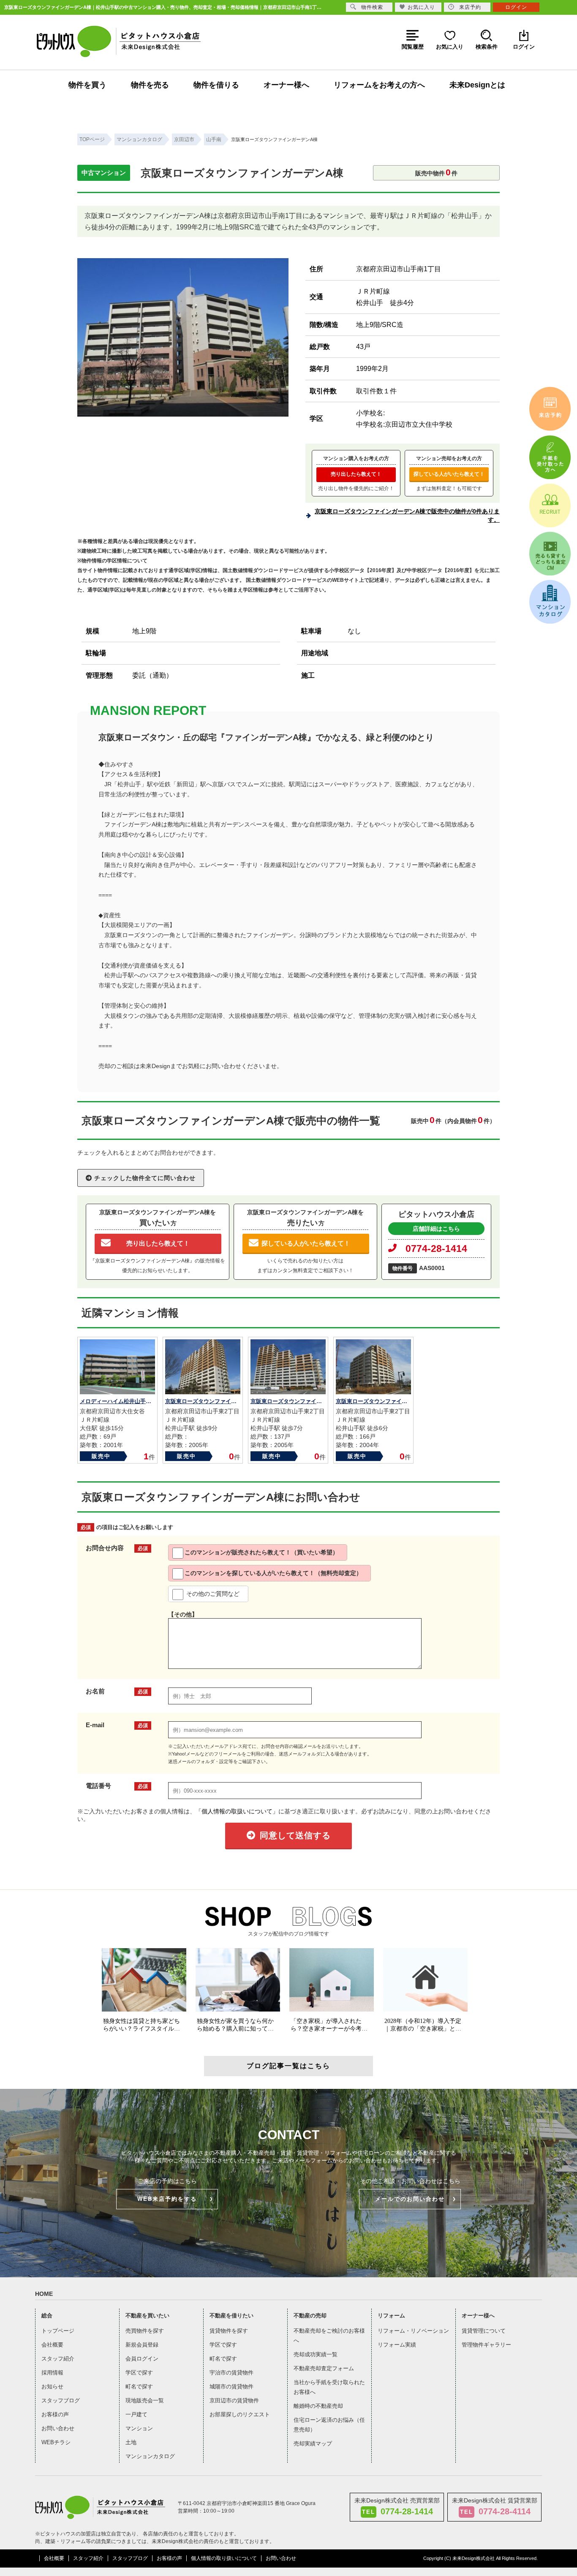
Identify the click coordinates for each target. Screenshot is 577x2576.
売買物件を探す (145, 2331)
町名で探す (139, 2387)
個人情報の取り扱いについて (224, 2558)
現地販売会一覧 (145, 2400)
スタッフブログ (61, 2400)
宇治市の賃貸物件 (231, 2373)
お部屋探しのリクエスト (240, 2414)
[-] (183, 413)
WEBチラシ (56, 2442)
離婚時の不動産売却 (318, 2406)
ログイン (516, 7)
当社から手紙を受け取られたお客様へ (329, 2387)
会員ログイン (142, 2359)
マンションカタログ (150, 2456)
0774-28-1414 (436, 1248)
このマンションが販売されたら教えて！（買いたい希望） (261, 1552)
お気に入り (421, 7)
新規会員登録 (142, 2345)
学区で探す (139, 2373)
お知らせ (52, 2387)
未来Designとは (477, 85)
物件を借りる (216, 85)
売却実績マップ (313, 2444)
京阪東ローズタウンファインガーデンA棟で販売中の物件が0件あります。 (407, 515)
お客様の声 (55, 2414)
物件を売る (150, 85)
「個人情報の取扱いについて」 (237, 1811)
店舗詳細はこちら (436, 1229)
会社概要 (52, 2345)
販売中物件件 (436, 172)
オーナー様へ (286, 85)
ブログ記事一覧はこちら (288, 2066)
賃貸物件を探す (229, 2331)
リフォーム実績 (397, 2345)
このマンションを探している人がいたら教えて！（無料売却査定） (273, 1573)
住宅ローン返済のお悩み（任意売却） (329, 2425)
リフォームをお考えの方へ (379, 85)
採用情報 (52, 2373)
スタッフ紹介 (58, 2359)
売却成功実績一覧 (316, 2354)
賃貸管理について (484, 2331)
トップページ (58, 2331)
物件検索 (372, 7)
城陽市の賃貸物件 (231, 2387)
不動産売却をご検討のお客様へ (329, 2336)
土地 (131, 2442)
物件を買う (87, 85)
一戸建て (136, 2414)
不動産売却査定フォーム (324, 2368)
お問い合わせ (58, 2428)
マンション (139, 2428)
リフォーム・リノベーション (413, 2331)
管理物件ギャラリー (486, 2345)
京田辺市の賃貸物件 (234, 2400)
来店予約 (470, 7)
